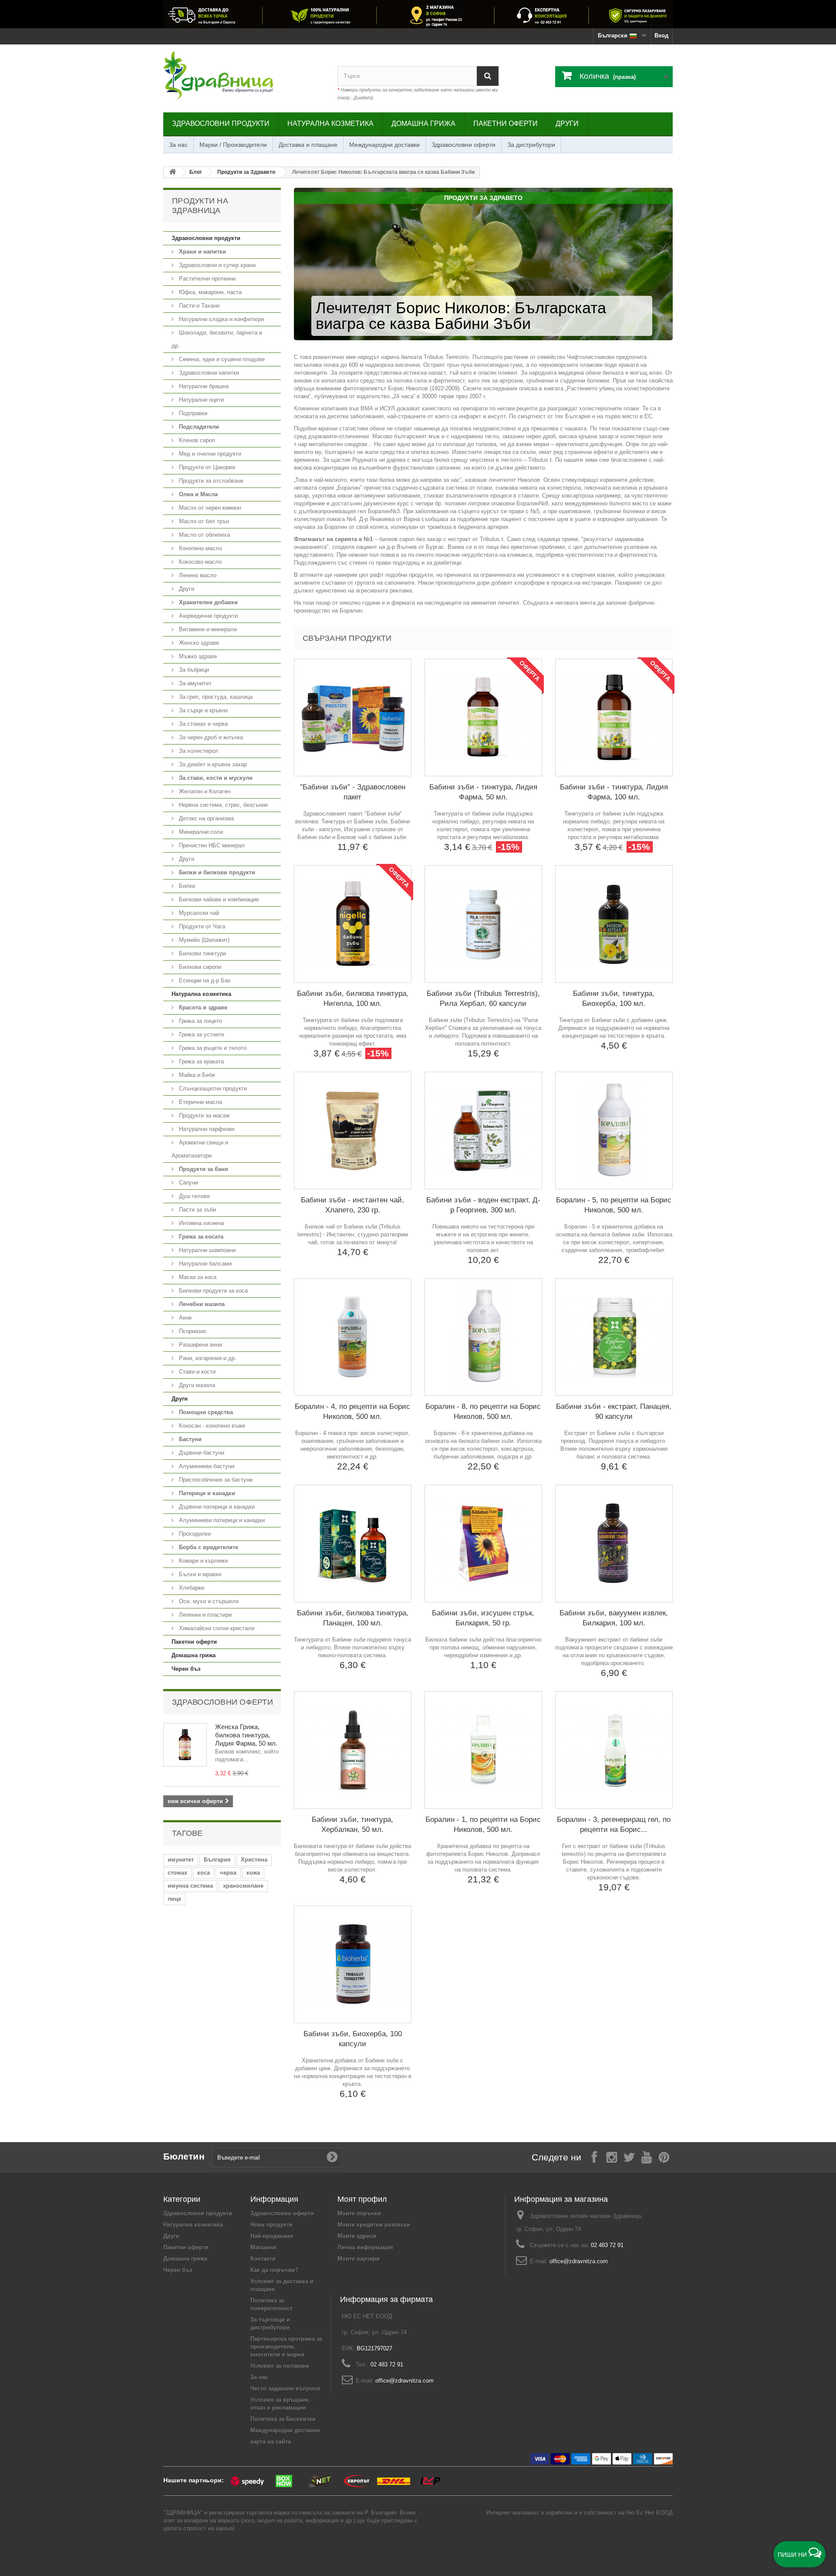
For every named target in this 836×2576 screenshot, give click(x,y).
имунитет (181, 1860)
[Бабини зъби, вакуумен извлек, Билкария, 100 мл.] (614, 1544)
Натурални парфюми (206, 1129)
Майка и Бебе (196, 1075)
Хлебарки (191, 1588)
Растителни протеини (206, 279)
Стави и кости (196, 1372)
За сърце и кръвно (202, 710)
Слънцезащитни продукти (212, 1088)
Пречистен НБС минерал (211, 845)
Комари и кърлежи (202, 1561)
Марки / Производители (233, 145)
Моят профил (362, 2199)
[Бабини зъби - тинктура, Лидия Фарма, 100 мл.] (614, 718)
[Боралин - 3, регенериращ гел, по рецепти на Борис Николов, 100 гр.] (614, 1750)
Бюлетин (184, 2156)
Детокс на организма (206, 818)
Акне (184, 1318)
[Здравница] (418, 14)
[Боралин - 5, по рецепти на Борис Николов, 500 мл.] (614, 1131)
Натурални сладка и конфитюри (221, 319)
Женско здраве (198, 643)
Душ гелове (194, 1196)
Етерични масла (200, 1102)
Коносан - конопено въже (211, 1426)
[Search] (488, 76)
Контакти (263, 2259)
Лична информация (365, 2247)
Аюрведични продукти (207, 616)
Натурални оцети (201, 400)
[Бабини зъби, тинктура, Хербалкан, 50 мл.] (353, 1750)
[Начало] (172, 172)
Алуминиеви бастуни (206, 1466)
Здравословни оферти (464, 145)
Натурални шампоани (206, 1250)
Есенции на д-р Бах (204, 980)
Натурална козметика (330, 124)
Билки (186, 886)
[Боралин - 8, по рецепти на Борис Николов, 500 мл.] (483, 1337)
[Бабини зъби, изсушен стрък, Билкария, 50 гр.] (483, 1544)
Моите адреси (357, 2236)
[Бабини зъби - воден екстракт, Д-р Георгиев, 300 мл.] (483, 1131)
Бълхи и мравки (199, 1574)
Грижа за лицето (200, 1021)
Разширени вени (200, 1345)
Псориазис (192, 1331)
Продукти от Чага (201, 926)
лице (174, 1899)
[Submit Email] (332, 2157)
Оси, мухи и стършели (208, 1601)
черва (228, 1873)
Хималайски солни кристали (216, 1628)
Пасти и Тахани (198, 306)
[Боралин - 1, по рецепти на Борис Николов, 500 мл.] (483, 1750)
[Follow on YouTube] (647, 2157)
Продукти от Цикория (206, 467)
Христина (254, 1860)
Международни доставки (384, 145)
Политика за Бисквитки (283, 2419)
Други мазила (196, 1385)
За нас (178, 145)
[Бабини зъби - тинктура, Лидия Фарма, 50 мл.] (483, 718)
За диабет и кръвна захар (212, 764)
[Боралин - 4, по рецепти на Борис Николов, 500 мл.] (353, 1337)
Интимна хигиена (201, 1223)
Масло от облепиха (204, 535)
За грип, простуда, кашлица (215, 697)
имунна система (190, 1886)
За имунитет (194, 683)
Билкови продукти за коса (212, 1291)
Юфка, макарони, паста (209, 292)
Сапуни (188, 1183)
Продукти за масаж (204, 1115)
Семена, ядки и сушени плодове (221, 359)
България (217, 1860)
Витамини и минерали (207, 629)
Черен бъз (186, 1669)
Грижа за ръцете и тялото (212, 1048)
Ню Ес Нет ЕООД (649, 2513)
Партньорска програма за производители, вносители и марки (286, 2347)
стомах (177, 1873)
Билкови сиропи (199, 967)
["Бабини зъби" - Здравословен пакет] (353, 718)
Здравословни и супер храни (216, 265)
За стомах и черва (202, 724)
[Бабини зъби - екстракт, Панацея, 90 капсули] (614, 1337)
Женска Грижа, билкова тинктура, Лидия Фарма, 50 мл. (246, 1735)
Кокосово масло (199, 562)
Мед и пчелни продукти (209, 454)
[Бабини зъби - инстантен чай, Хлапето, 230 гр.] (353, 1131)
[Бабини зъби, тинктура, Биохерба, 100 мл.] (614, 924)
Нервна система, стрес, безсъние (222, 805)
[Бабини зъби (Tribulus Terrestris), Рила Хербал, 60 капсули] (483, 924)
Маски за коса (197, 1277)
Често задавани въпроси (285, 2388)
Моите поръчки (359, 2213)
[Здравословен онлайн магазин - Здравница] (244, 76)
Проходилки (194, 1534)
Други (567, 124)
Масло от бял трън (203, 521)
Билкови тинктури (202, 953)
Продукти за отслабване (210, 481)
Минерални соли (200, 832)
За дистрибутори (531, 145)
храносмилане (243, 1886)
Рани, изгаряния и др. (207, 1358)
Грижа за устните (201, 1034)
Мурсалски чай (198, 913)
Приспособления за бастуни (215, 1480)
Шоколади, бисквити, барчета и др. (217, 339)
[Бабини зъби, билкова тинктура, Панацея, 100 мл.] (353, 1544)
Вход (661, 36)
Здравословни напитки (208, 373)
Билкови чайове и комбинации (218, 899)
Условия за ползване (280, 2366)
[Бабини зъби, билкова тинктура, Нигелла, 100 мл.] (353, 924)
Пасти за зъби (197, 1210)
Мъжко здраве (197, 656)
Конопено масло (200, 548)
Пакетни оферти (506, 124)
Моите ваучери (359, 2259)
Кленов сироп (196, 440)
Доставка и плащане (308, 145)
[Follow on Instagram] (612, 2157)
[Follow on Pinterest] (664, 2157)
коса (204, 1873)
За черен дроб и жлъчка (210, 737)
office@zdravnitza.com (579, 2261)
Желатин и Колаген (204, 791)
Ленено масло (197, 575)
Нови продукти (271, 2225)
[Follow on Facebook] (594, 2157)
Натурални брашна (203, 386)
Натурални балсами (204, 1264)
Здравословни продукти (221, 124)
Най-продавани (272, 2236)
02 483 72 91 (607, 2245)
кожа (253, 1873)
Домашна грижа (423, 124)
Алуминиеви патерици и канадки (221, 1520)
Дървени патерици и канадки (216, 1507)
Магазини (263, 2247)
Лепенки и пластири (204, 1615)
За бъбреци (193, 670)
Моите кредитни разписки (374, 2225)
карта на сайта (271, 2442)
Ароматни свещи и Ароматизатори (200, 1149)
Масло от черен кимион (209, 508)
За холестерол (198, 751)
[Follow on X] (629, 2157)
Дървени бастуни (201, 1453)
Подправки (192, 413)
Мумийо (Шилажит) (203, 940)
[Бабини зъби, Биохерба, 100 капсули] (353, 1964)
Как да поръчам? (275, 2270)
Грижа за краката (201, 1061)
